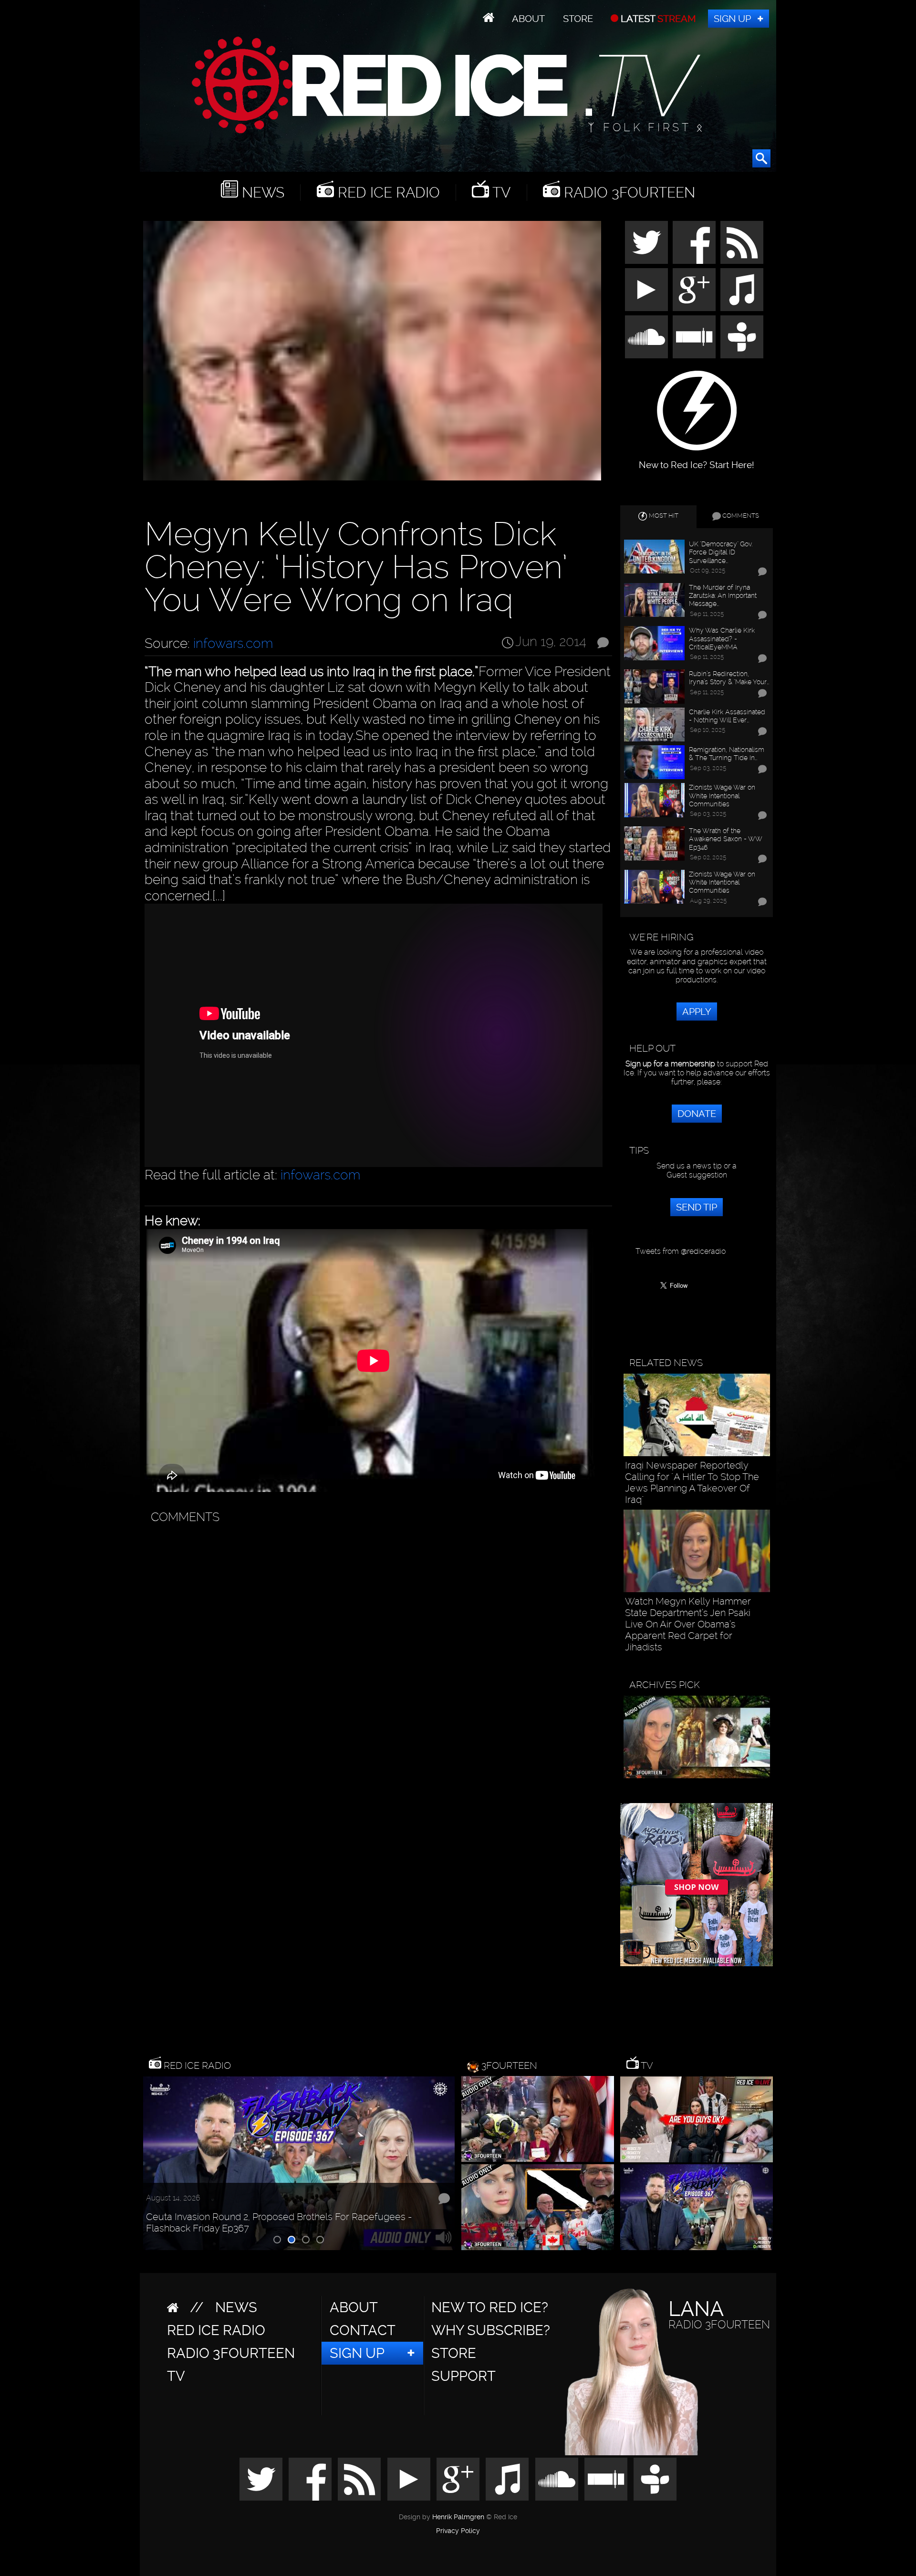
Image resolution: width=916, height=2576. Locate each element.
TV (500, 193)
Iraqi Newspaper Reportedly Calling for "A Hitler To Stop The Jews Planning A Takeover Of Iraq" (692, 1482)
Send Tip (697, 1207)
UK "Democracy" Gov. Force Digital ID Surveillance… (721, 552)
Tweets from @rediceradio (681, 1251)
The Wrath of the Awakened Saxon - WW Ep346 (725, 839)
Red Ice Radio (387, 193)
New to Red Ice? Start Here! (697, 460)
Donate (697, 1114)
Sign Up (732, 19)
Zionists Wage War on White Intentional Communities (722, 795)
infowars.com (233, 643)
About (528, 19)
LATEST (657, 19)
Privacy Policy (458, 2531)
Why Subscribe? (491, 2330)
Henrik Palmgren (458, 2517)
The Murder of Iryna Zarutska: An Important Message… (723, 595)
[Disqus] (376, 1648)
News (261, 193)
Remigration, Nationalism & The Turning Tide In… (727, 753)
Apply (697, 1012)
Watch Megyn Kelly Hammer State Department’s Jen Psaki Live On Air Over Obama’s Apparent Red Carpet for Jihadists (688, 1624)
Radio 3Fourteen (628, 193)
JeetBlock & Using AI (189, 2230)
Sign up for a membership (670, 1064)
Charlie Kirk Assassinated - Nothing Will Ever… (727, 716)
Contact (363, 2330)
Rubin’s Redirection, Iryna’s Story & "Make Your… (729, 678)
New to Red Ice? (490, 2307)
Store (578, 19)
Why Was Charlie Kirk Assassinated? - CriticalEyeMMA (722, 638)
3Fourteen (509, 2065)
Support (463, 2376)
